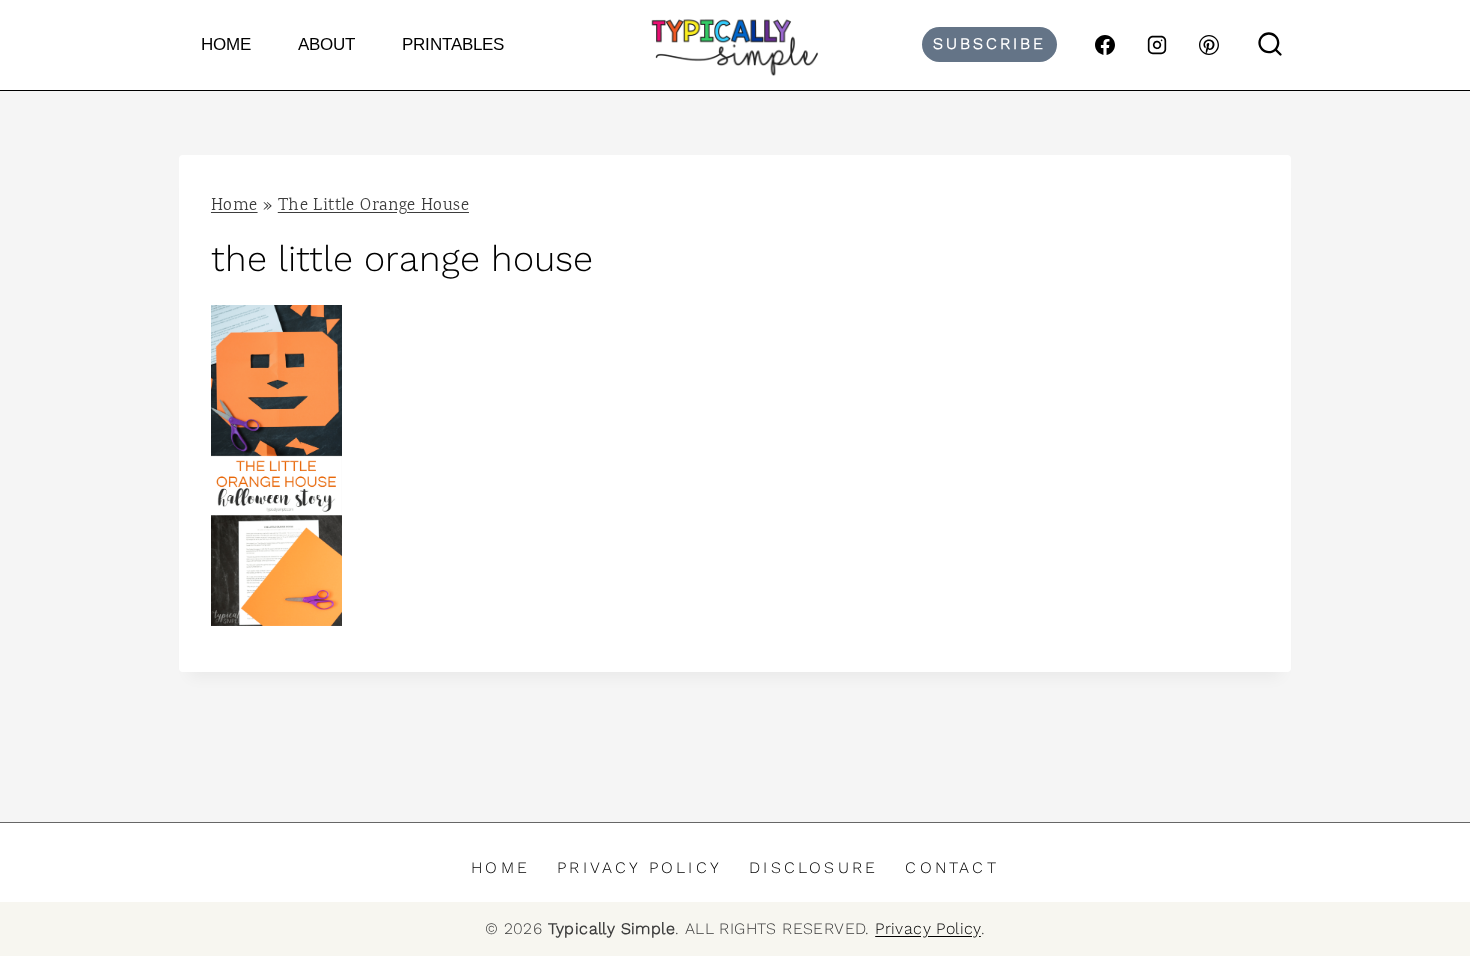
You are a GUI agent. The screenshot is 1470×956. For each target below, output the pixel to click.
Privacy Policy (639, 867)
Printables (453, 44)
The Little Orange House (373, 206)
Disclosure (813, 867)
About (326, 44)
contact (951, 867)
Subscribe (989, 43)
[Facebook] (1105, 45)
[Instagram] (1157, 45)
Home (226, 44)
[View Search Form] (1270, 45)
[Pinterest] (1209, 45)
